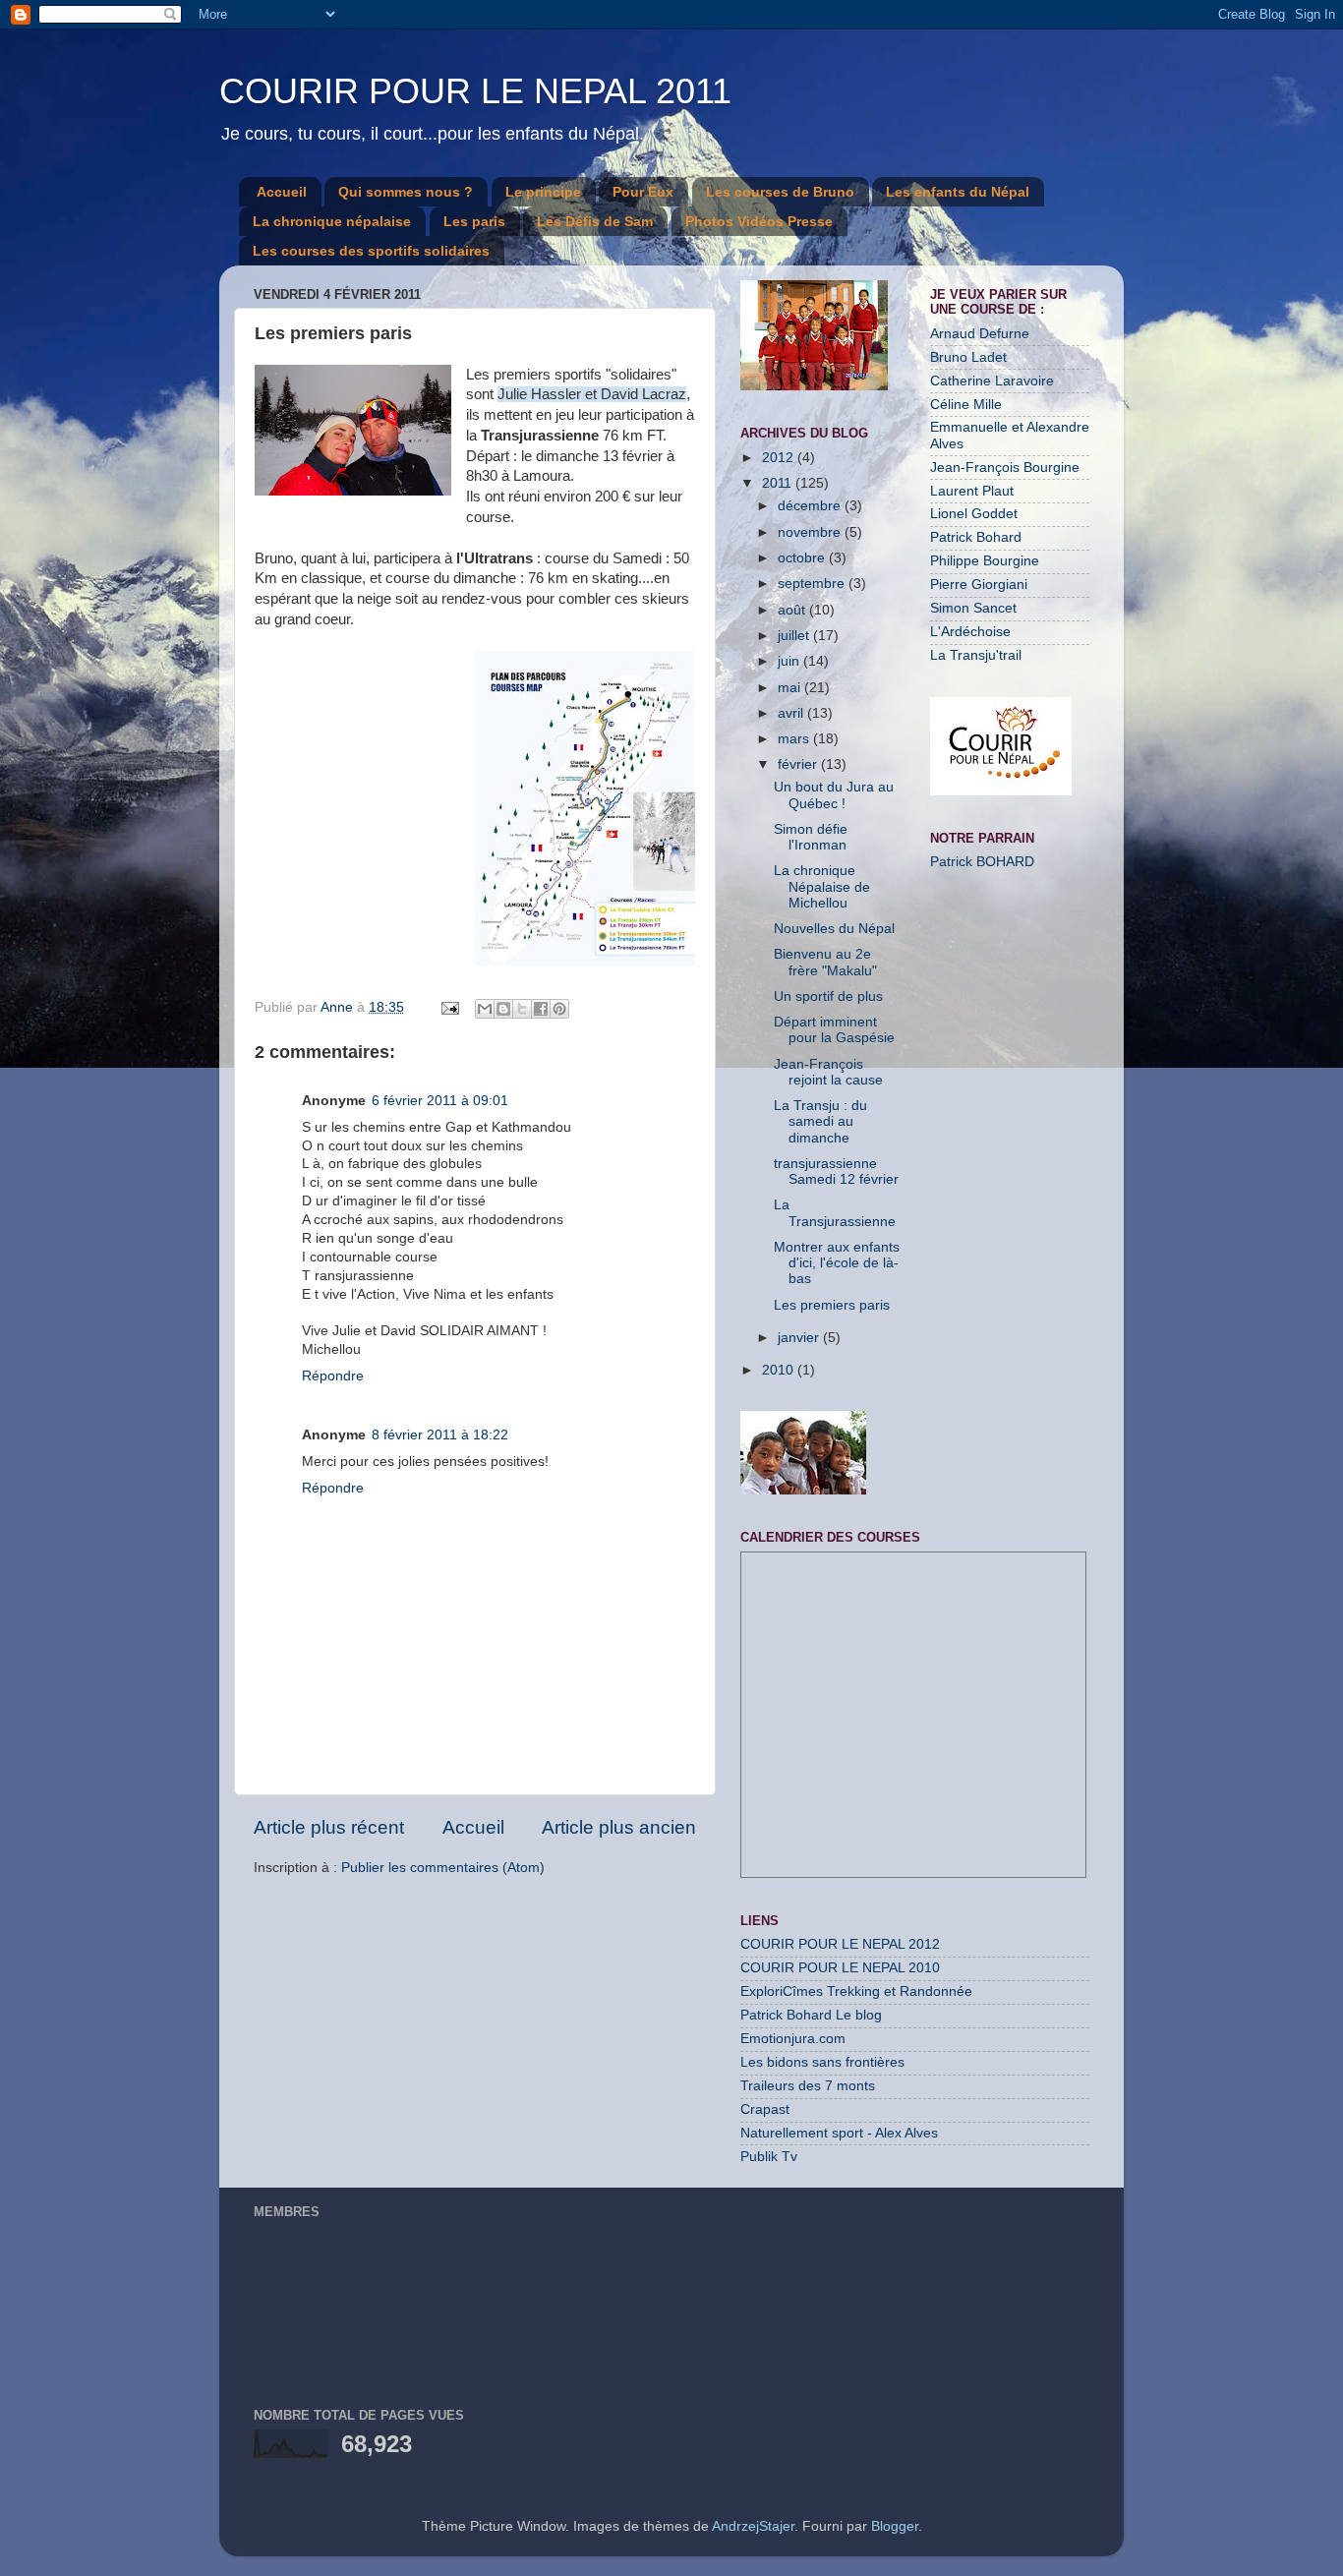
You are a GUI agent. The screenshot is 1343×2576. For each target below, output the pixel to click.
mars (795, 739)
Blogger (895, 2526)
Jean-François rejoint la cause (828, 1072)
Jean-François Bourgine (1005, 468)
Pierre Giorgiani (979, 585)
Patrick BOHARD (982, 862)
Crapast (765, 2109)
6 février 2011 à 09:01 (440, 1101)
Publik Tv (769, 2157)
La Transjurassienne (835, 1213)
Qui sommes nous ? (406, 192)
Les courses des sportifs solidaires (371, 251)
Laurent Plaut (972, 491)
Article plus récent (329, 1827)
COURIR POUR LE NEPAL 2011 (475, 91)
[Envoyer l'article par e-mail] (449, 1007)
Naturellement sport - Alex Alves (839, 2133)
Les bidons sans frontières (822, 2062)
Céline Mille (966, 405)
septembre (813, 584)
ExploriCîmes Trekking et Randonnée (856, 1991)
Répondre (333, 1376)
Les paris (474, 221)
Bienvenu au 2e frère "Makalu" (825, 962)
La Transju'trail (976, 655)
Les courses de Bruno (780, 192)
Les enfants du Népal (958, 192)
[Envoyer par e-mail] (485, 1009)
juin (790, 661)
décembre (811, 506)
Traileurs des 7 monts (808, 2086)
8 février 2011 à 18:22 (440, 1435)
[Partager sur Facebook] (541, 1009)
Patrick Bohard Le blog (811, 2015)
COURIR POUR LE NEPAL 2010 (840, 1968)
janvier (800, 1338)
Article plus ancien (619, 1827)
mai (791, 688)
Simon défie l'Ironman (811, 837)
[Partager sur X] (522, 1009)
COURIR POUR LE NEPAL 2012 (840, 1944)
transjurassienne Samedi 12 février (836, 1171)
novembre (811, 532)
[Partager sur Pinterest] (559, 1009)
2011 (779, 483)
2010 (780, 1370)
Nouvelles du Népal (834, 929)
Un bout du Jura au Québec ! (834, 795)
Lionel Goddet (974, 514)
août (793, 610)
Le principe (543, 192)
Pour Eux (643, 192)
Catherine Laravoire (992, 381)
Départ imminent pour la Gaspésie (834, 1030)
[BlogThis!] (503, 1009)
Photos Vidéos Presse (759, 221)
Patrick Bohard (976, 537)
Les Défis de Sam (595, 221)
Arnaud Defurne (980, 334)
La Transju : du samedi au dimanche (820, 1121)
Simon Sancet (973, 608)
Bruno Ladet (968, 357)
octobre (803, 558)
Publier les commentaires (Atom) (443, 1868)
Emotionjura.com (793, 2039)
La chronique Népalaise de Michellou (822, 886)
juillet (795, 636)
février (799, 764)
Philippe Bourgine (985, 561)
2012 (780, 458)
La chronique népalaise (332, 221)
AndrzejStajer (753, 2526)
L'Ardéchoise (970, 632)
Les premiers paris (832, 1305)
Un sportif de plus (828, 996)
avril (792, 713)
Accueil (282, 192)
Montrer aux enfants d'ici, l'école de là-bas (837, 1263)
